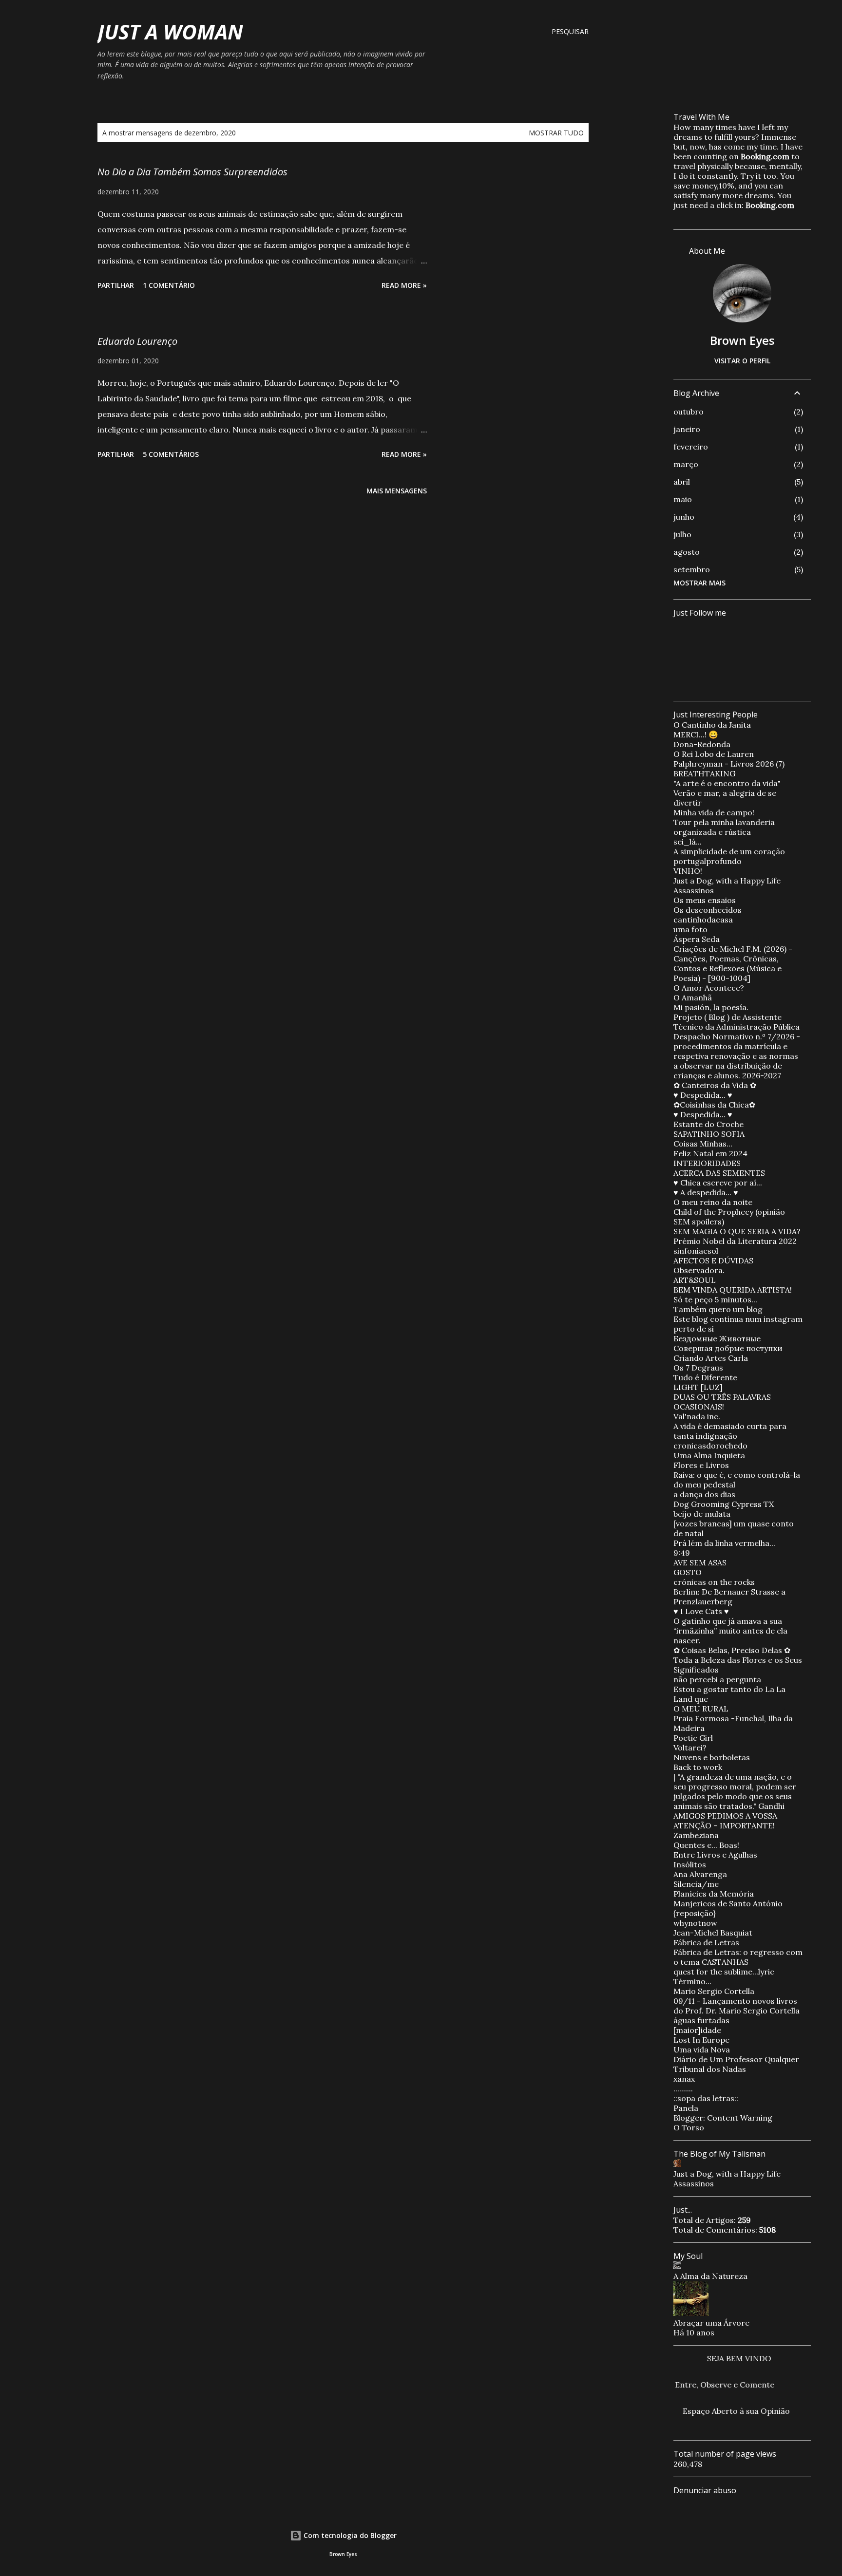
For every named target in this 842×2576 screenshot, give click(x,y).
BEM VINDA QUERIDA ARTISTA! (733, 1290)
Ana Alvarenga (700, 1874)
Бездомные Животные (717, 1338)
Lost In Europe (701, 2040)
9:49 (682, 1553)
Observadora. (699, 1270)
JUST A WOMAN (170, 31)
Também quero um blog (718, 1309)
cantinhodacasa (703, 920)
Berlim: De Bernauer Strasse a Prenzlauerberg (729, 1597)
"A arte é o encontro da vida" (727, 783)
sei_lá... (688, 842)
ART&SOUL (695, 1280)
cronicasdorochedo (710, 1446)
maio (683, 499)
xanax (684, 2079)
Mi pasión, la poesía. (711, 1007)
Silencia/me (696, 1884)
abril (682, 482)
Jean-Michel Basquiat (713, 1933)
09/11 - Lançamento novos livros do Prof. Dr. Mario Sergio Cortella (737, 2006)
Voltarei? (690, 1748)
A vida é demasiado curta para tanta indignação (730, 1431)
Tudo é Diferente (705, 1377)
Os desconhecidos (708, 910)
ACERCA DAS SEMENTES (719, 1173)
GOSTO (688, 1572)
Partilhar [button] (116, 285)
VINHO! (688, 871)
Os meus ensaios (705, 900)
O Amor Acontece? (709, 988)
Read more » (404, 285)
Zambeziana (696, 1835)
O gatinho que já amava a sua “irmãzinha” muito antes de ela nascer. (730, 1631)
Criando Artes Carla (711, 1358)
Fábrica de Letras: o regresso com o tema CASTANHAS (738, 1957)
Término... (692, 1981)
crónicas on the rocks (714, 1582)
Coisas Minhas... (703, 1144)
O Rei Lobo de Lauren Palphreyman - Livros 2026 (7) (729, 759)
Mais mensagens (397, 491)
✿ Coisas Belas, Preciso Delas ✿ (732, 1650)
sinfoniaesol (696, 1251)
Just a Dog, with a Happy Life (727, 881)
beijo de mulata (702, 1514)
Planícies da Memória (714, 1894)
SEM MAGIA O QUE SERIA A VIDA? (737, 1231)
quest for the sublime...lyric (724, 1972)
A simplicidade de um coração (729, 851)
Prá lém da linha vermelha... (724, 1543)
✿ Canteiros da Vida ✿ (715, 1085)
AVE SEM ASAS (700, 1562)
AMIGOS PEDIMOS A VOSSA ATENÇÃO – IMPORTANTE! (725, 1821)
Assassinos (694, 890)
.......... (683, 2088)
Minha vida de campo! (714, 812)
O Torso (689, 2127)
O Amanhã (693, 997)
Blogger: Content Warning (723, 2118)
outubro (689, 412)
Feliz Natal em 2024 (710, 1153)
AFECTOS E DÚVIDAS (713, 1260)
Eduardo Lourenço (137, 341)
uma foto (690, 929)
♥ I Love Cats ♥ (701, 1611)
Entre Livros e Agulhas (715, 1855)
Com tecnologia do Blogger (349, 2535)
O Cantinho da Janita (712, 725)
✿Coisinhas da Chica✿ (714, 1105)
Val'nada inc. (697, 1416)
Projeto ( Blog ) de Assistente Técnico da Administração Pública (737, 1022)
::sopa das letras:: (706, 2098)
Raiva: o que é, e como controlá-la (737, 1475)
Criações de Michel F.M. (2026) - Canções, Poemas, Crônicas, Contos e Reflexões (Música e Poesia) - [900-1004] (733, 963)
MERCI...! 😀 (696, 734)
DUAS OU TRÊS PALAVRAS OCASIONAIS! (722, 1402)
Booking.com (765, 156)
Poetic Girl (693, 1738)
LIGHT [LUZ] (698, 1387)
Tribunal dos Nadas (710, 2069)
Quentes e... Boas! (706, 1845)
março (686, 464)
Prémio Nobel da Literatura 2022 (735, 1241)
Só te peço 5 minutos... (715, 1299)
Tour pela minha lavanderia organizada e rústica (724, 827)
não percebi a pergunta (717, 1679)
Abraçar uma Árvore (711, 2323)
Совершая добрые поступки (728, 1348)
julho (682, 534)
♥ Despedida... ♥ (703, 1095)
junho (684, 517)
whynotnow (695, 1923)
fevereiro (691, 447)
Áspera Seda (697, 939)
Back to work (698, 1767)
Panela (686, 2108)
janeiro (687, 429)
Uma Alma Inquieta (709, 1455)
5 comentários (171, 454)
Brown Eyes (742, 340)
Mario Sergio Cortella (714, 1991)
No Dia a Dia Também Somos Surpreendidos (192, 172)
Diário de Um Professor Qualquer (736, 2059)
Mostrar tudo (556, 133)
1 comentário (169, 285)
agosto (687, 552)
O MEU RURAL (701, 1709)
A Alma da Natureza (710, 2276)
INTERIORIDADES (707, 1163)
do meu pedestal (704, 1485)
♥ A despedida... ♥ (706, 1192)
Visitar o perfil (742, 361)
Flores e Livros (701, 1465)
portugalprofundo (708, 861)
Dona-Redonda (702, 744)
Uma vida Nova (702, 2050)
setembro (692, 569)
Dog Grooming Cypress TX (724, 1504)
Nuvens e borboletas (712, 1757)
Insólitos (690, 1864)
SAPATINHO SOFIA (709, 1134)
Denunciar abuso (705, 2490)
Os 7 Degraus (698, 1368)
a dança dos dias (704, 1494)
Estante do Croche (708, 1124)
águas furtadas (701, 2020)
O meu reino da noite (713, 1202)
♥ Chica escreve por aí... (718, 1183)
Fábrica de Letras (706, 1942)
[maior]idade (697, 2030)
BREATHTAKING (704, 773)
